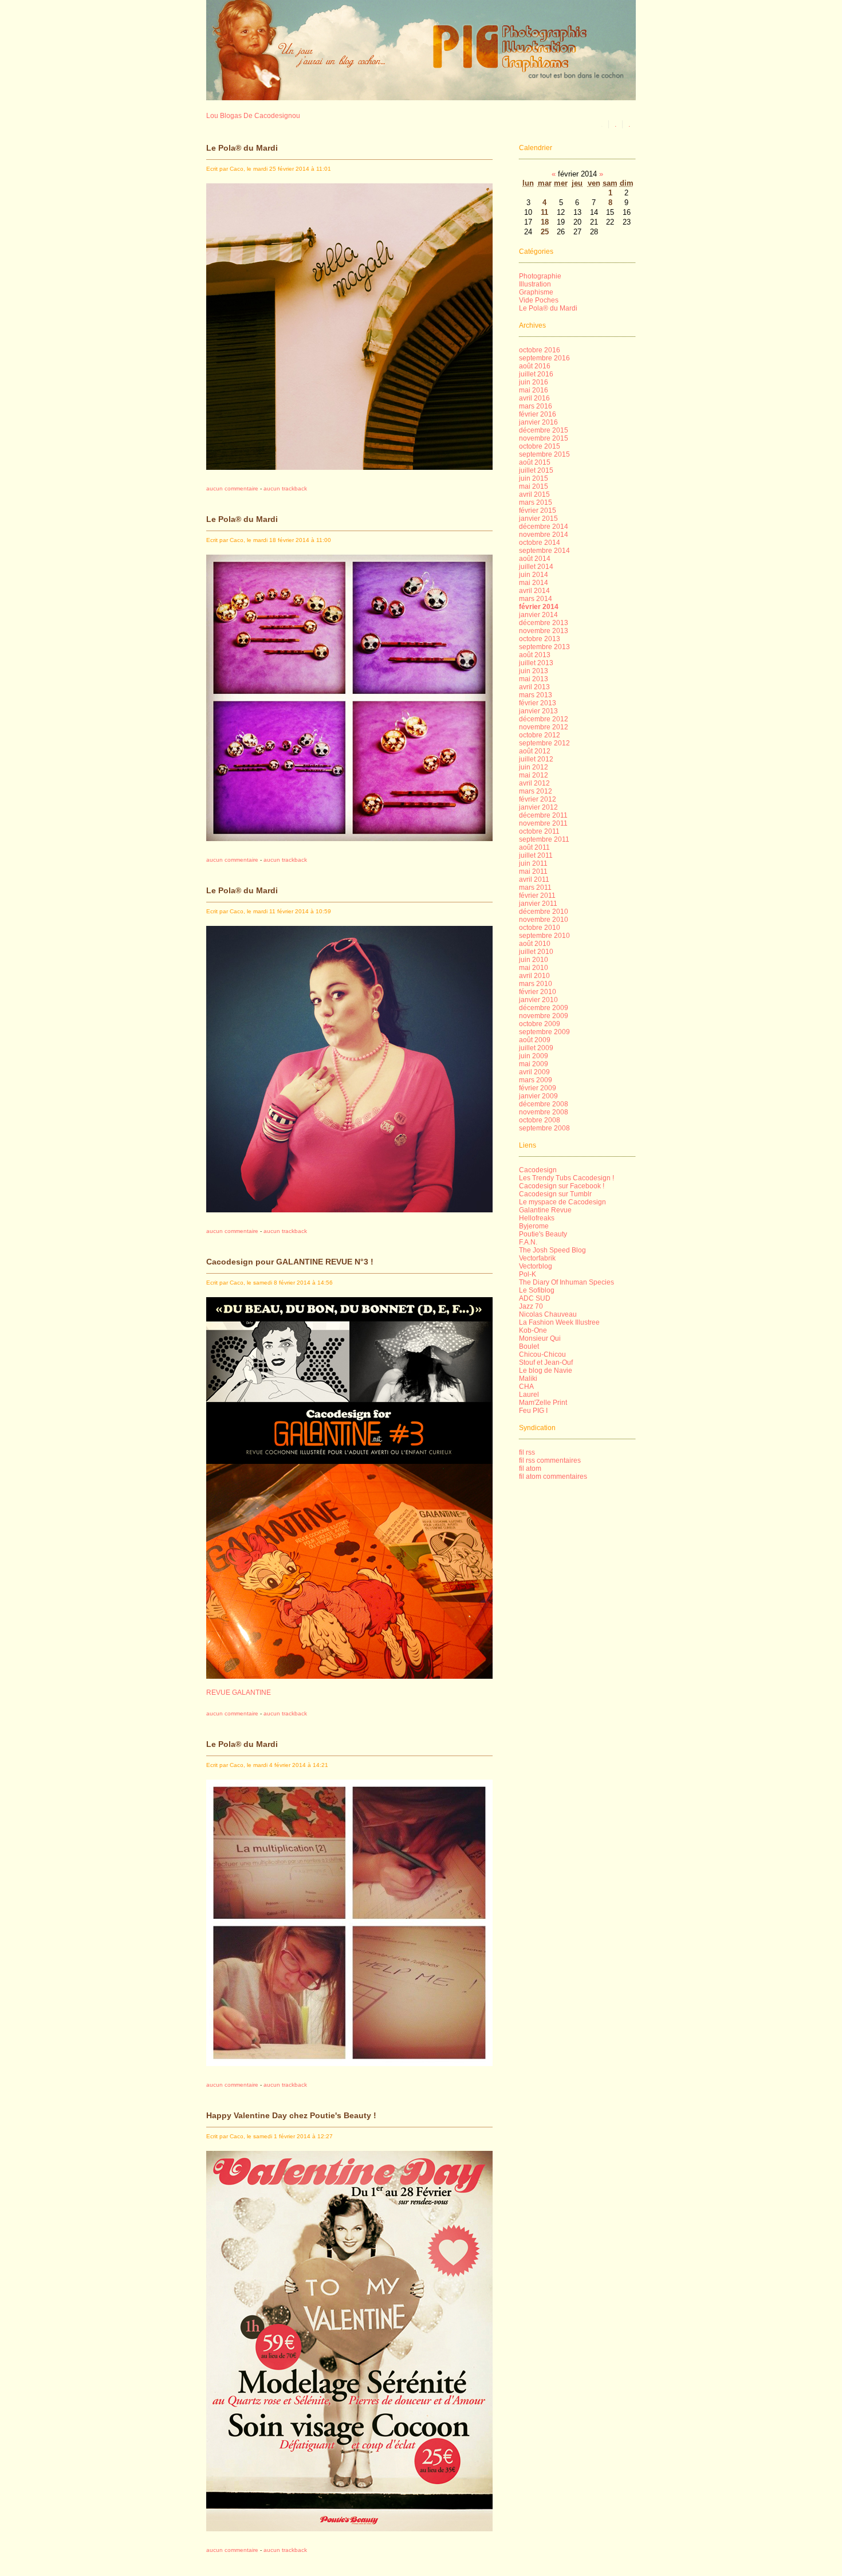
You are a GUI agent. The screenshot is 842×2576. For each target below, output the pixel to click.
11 (544, 212)
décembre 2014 (544, 527)
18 (545, 222)
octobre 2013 (540, 639)
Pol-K (528, 1274)
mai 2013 (534, 679)
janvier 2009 (538, 1096)
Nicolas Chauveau (548, 1314)
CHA (526, 1387)
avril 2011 (534, 879)
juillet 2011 (536, 855)
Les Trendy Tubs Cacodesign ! (566, 1178)
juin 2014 (534, 575)
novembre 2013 (544, 631)
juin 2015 (534, 478)
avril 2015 (534, 494)
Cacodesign (538, 1170)
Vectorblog (536, 1266)
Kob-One (533, 1330)
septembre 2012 (544, 743)
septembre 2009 (544, 1032)
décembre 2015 (544, 430)
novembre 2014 (544, 535)
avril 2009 (534, 1072)
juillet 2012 (536, 759)
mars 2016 (536, 406)
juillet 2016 (536, 374)
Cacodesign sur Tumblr (555, 1194)
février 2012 (538, 799)
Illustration (535, 284)
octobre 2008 (540, 1120)
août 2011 (534, 847)
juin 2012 (534, 767)
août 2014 (535, 559)
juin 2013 (534, 671)
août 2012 (535, 751)
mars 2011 (535, 888)
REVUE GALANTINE (239, 1693)
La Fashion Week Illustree (559, 1322)
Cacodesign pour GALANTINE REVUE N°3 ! (290, 1262)
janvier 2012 (538, 807)
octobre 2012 (540, 735)
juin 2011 (533, 863)
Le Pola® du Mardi (242, 148)
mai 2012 (534, 775)
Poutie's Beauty (543, 1234)
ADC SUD (535, 1298)
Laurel (529, 1395)
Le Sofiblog (537, 1290)
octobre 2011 (539, 831)
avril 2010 (534, 976)
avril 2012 (534, 783)
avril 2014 (534, 591)
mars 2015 (536, 502)
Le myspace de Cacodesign (562, 1202)
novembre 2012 (544, 727)
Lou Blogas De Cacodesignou (253, 116)
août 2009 (535, 1040)
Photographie (540, 276)
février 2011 (537, 896)
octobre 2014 (540, 543)
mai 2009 (534, 1064)
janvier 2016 (538, 422)
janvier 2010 (538, 1000)
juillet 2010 (536, 952)
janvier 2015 (538, 519)
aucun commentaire (232, 488)
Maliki (528, 1379)
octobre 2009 (540, 1024)
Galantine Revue (545, 1210)
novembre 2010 (544, 920)
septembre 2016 (544, 358)
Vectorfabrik (537, 1258)
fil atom (530, 1468)
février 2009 (538, 1088)
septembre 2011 (544, 839)
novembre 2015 (544, 438)
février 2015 (538, 511)
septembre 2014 (544, 551)
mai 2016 (534, 390)
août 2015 (535, 462)
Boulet (529, 1346)
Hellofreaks (537, 1218)
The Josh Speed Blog (552, 1250)
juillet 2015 (536, 470)
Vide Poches (539, 300)
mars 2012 (536, 791)
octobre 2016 (540, 350)
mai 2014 (534, 583)
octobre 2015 (540, 446)
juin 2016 (534, 382)
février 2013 (538, 703)
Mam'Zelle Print (543, 1403)
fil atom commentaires (553, 1477)
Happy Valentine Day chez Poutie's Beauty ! (291, 2115)
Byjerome (534, 1226)
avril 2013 (534, 687)
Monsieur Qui (540, 1338)
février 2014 (539, 607)
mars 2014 (536, 599)
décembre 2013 (544, 623)
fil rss (527, 1452)
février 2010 (538, 992)
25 (545, 232)
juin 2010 (534, 960)
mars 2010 (536, 984)
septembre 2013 (544, 647)
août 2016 (535, 366)
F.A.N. (528, 1242)
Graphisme (536, 292)
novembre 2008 (544, 1112)
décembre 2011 (543, 815)
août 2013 (535, 655)
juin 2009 (534, 1056)
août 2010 (535, 944)
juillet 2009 (536, 1048)
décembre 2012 (544, 719)
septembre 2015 (544, 454)
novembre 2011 (543, 823)
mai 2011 (533, 871)
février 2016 (538, 414)
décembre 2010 (544, 912)
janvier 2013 (538, 711)
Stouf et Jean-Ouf (546, 1362)
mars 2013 (536, 695)
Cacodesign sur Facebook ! (562, 1186)
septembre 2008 (544, 1128)
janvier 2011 (538, 904)
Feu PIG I (533, 1411)
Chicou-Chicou (542, 1354)
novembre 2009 (544, 1016)
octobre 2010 (540, 928)
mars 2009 (536, 1080)
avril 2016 (534, 398)
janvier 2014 (538, 615)
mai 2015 (534, 486)
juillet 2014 (536, 567)
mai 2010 (534, 968)
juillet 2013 (536, 663)
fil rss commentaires (550, 1460)
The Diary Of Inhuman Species (566, 1282)
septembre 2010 (544, 936)
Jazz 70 (531, 1306)
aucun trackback (285, 488)
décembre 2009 (544, 1008)
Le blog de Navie (546, 1371)
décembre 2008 (544, 1104)
